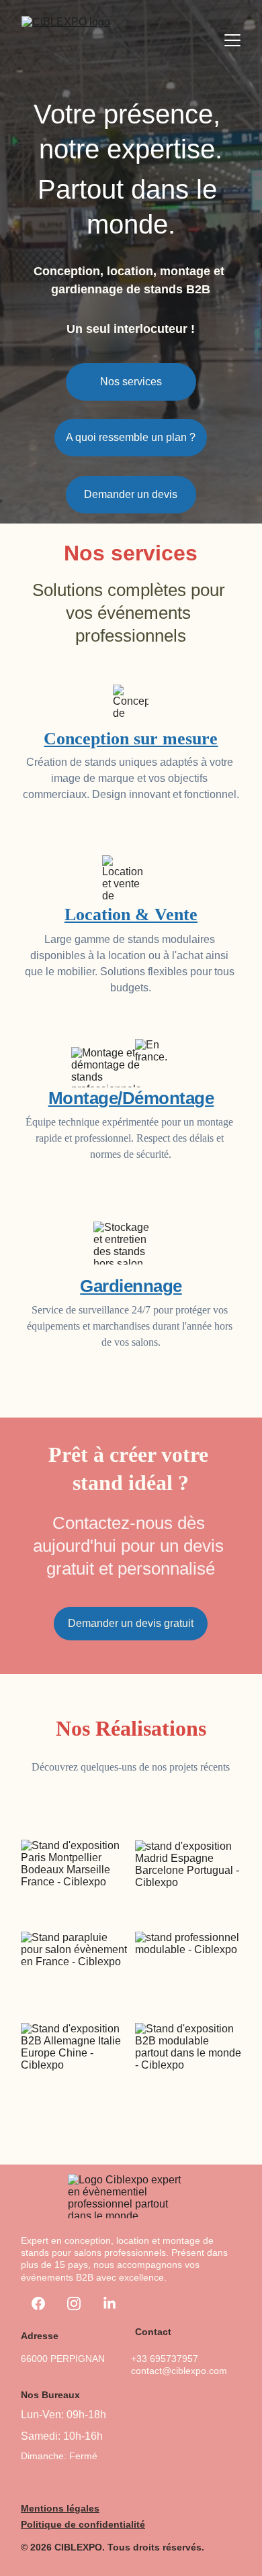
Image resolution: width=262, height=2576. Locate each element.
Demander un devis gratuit (131, 1623)
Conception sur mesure (131, 739)
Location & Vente (131, 914)
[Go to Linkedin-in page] (110, 2303)
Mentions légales (60, 2508)
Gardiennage (131, 1286)
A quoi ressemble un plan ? (131, 437)
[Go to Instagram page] (74, 2303)
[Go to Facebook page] (38, 2303)
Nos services (131, 382)
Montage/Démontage (131, 1098)
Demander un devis (131, 494)
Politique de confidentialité (83, 2524)
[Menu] (232, 40)
